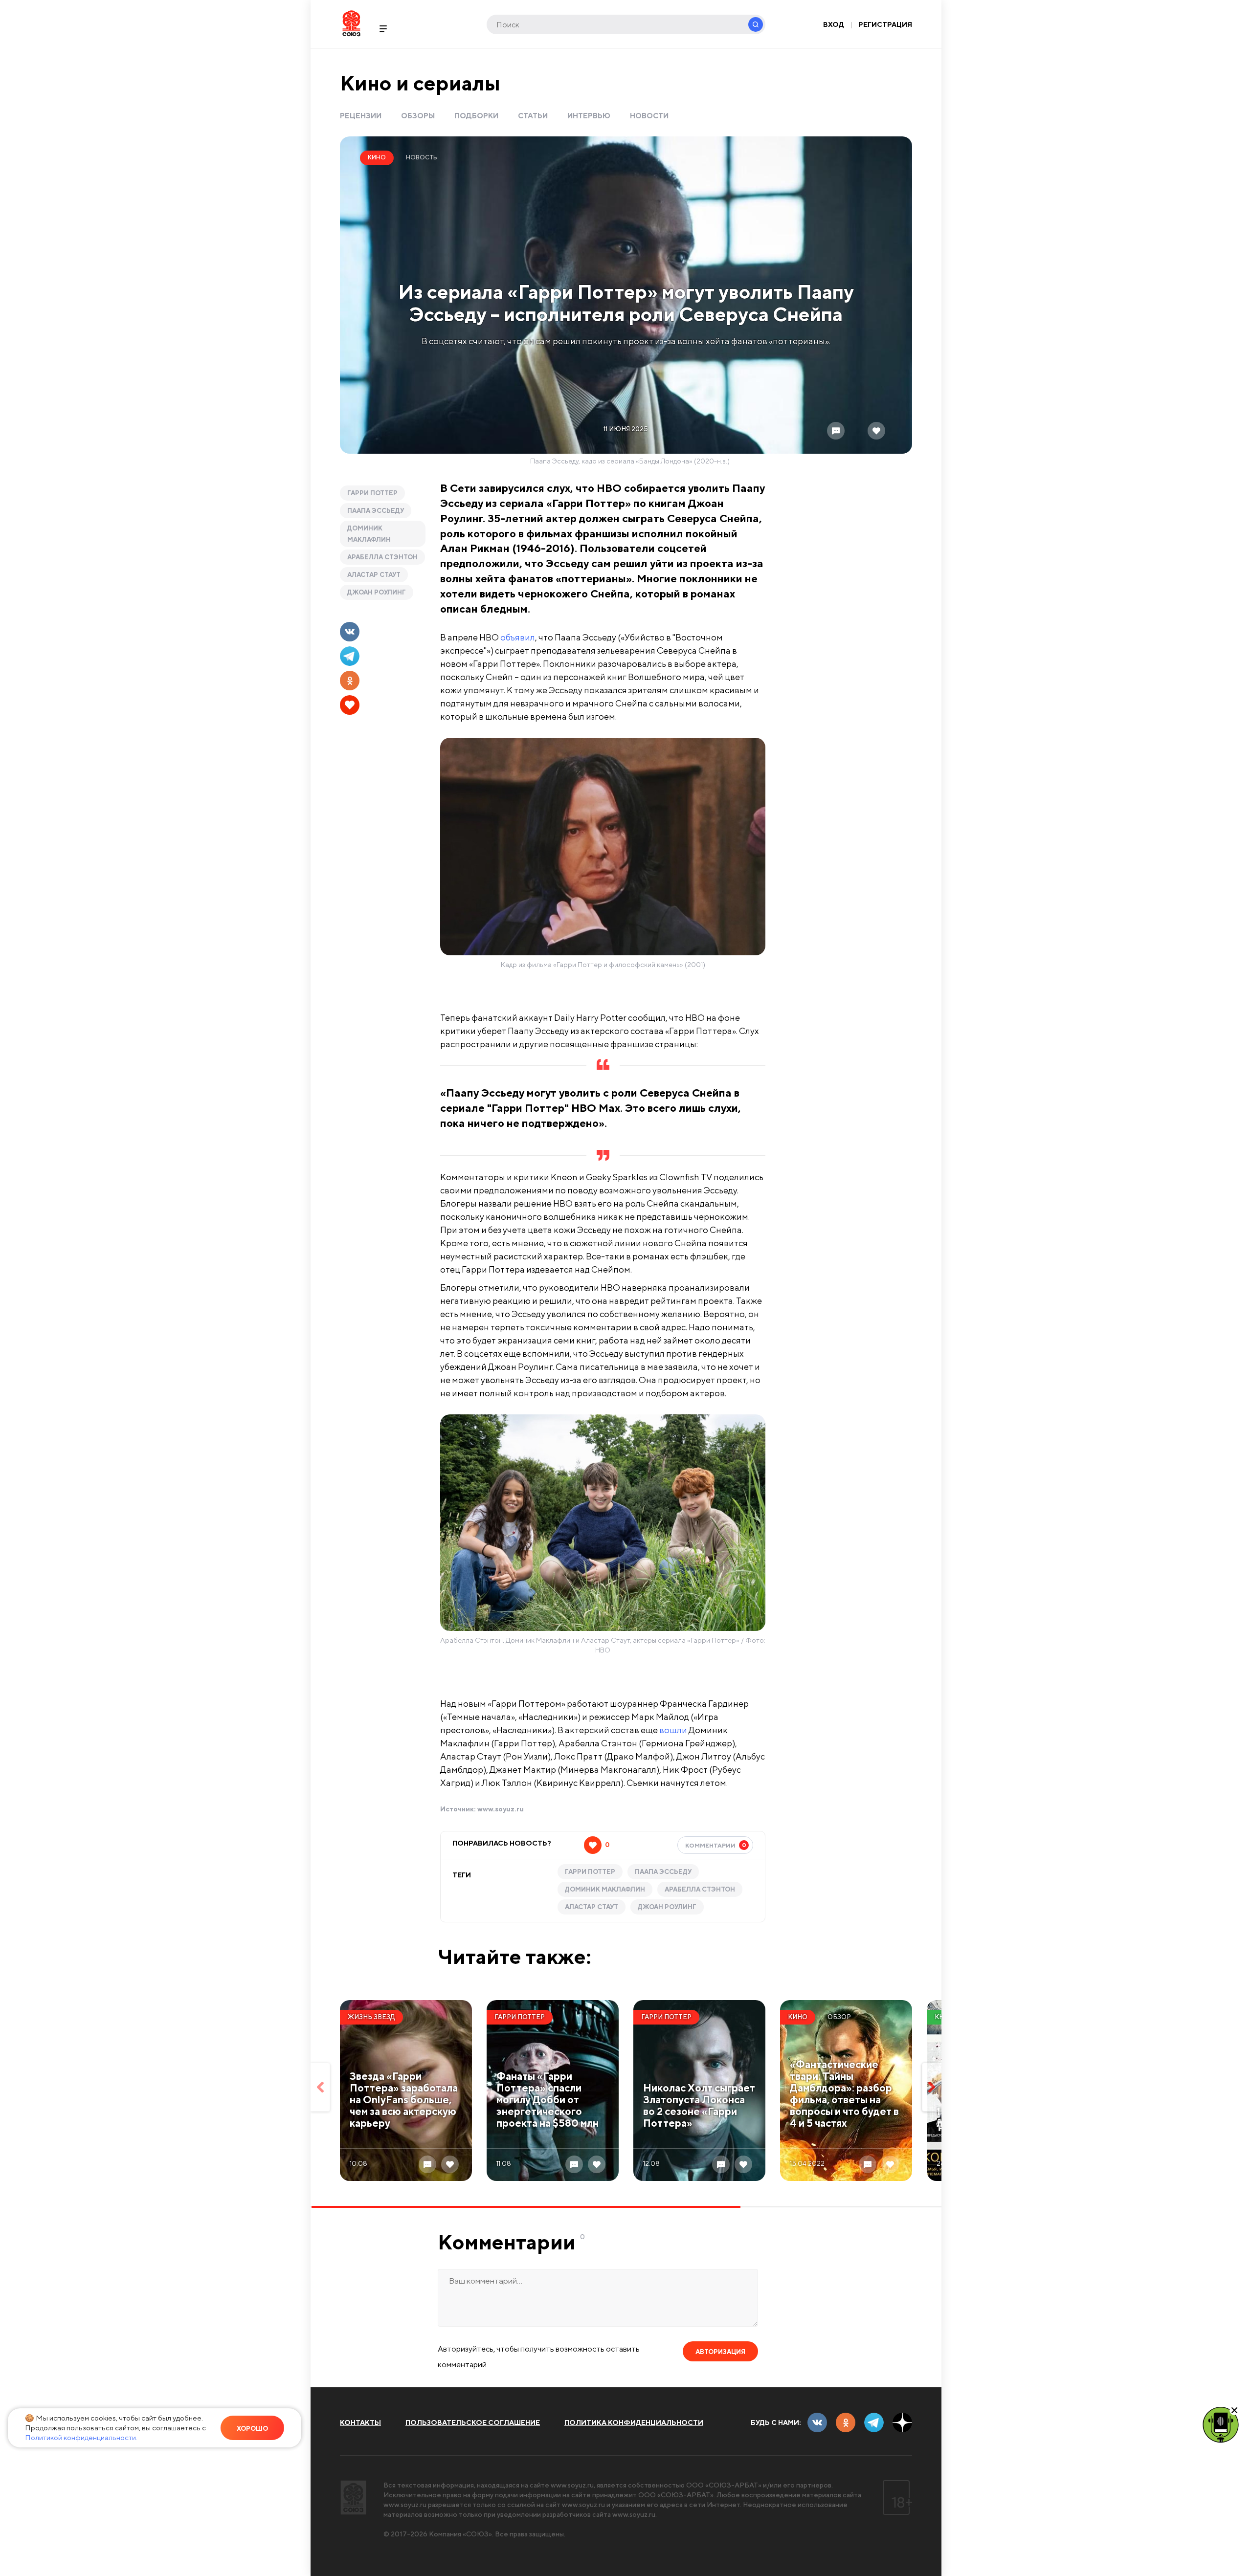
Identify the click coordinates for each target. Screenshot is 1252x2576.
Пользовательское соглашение (473, 2422)
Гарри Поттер (372, 493)
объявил (518, 637)
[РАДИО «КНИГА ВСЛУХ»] (1221, 2424)
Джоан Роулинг (377, 592)
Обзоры (418, 116)
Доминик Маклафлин (369, 534)
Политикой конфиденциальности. (81, 2437)
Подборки (476, 116)
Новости (649, 116)
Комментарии (716, 1845)
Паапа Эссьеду (376, 511)
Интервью (589, 116)
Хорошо (252, 2429)
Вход (834, 24)
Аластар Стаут (374, 575)
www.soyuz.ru (501, 1809)
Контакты (360, 2422)
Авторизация (720, 2352)
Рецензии (361, 116)
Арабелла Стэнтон (382, 557)
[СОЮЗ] (353, 2498)
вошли (673, 1730)
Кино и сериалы (420, 83)
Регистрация (885, 24)
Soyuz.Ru (351, 23)
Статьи (533, 116)
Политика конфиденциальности (634, 2422)
